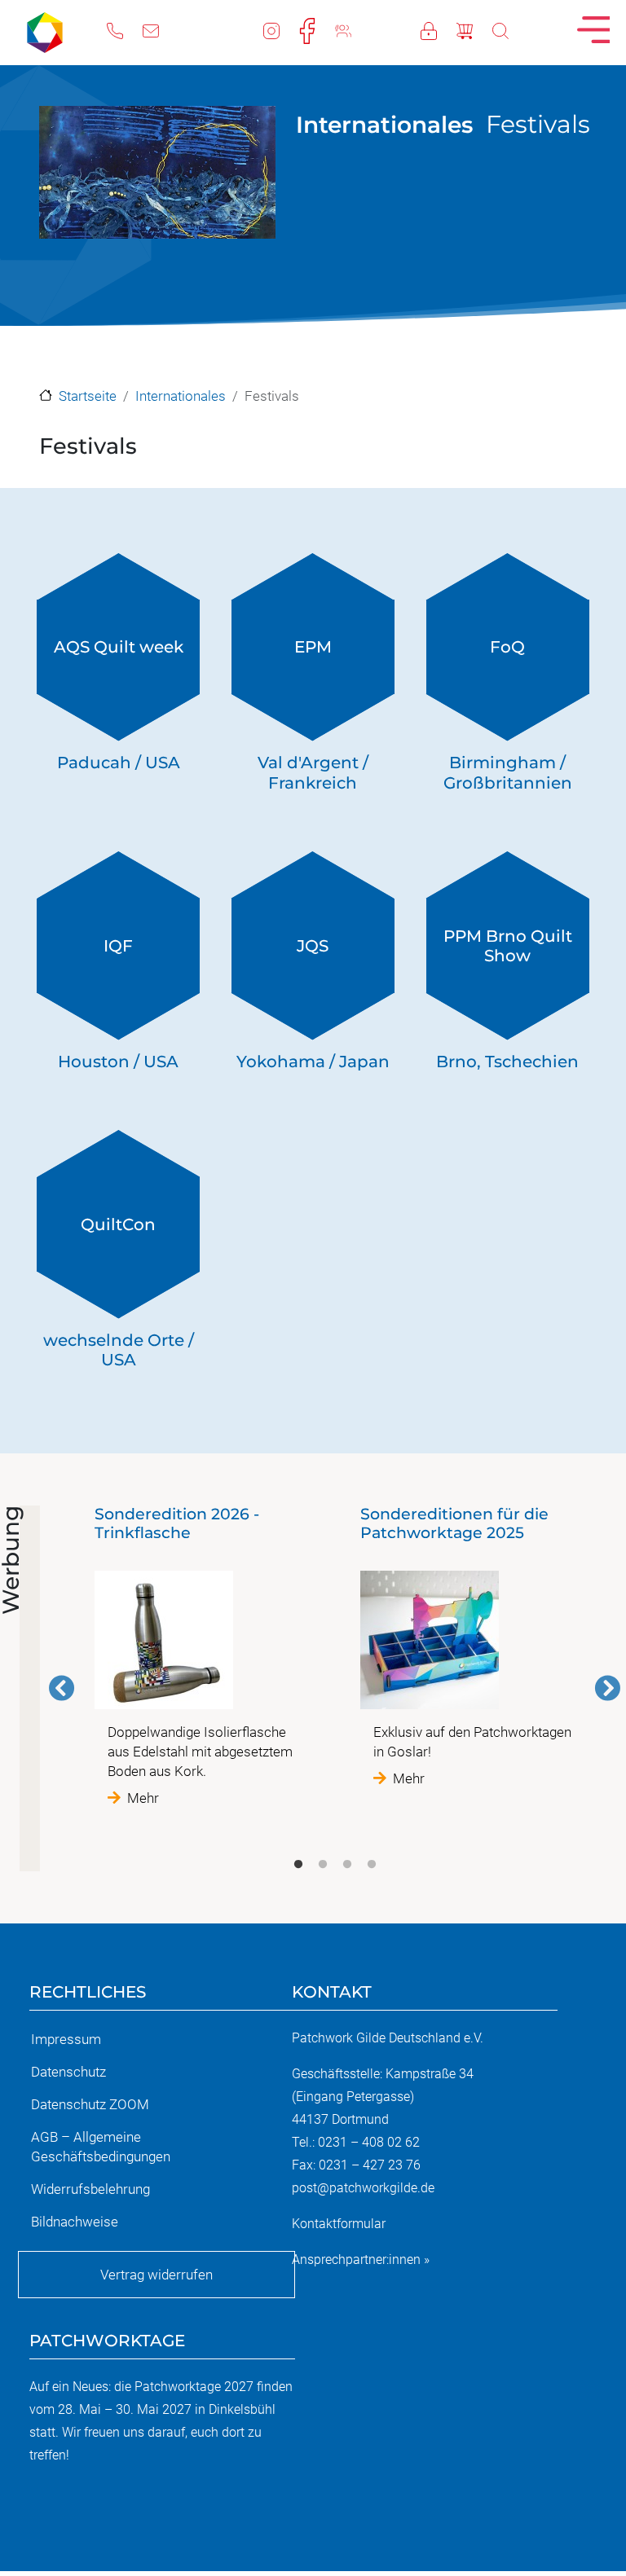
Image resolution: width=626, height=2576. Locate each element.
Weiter (607, 1688)
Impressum (66, 2039)
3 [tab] (347, 1865)
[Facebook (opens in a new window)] (317, 29)
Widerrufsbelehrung (90, 2189)
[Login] (439, 29)
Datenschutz (68, 2072)
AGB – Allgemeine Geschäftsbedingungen (101, 2147)
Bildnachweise (75, 2222)
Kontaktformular (339, 2224)
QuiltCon (118, 1224)
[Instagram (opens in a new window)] (281, 29)
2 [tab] (323, 1865)
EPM (313, 647)
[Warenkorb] (474, 29)
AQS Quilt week (119, 647)
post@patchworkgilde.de (363, 2188)
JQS (313, 946)
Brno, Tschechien (507, 1062)
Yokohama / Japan (313, 1062)
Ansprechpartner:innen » (361, 2259)
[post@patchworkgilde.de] (161, 29)
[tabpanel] (202, 1657)
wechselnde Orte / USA (119, 1350)
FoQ (507, 647)
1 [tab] (298, 1865)
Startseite (88, 396)
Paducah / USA (119, 763)
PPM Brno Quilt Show (508, 946)
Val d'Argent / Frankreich (313, 773)
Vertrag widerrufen (156, 2275)
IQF (118, 946)
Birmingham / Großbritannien (508, 773)
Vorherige (62, 1688)
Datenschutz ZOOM (90, 2104)
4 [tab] (372, 1865)
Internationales (384, 125)
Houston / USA (118, 1062)
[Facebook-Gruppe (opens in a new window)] (353, 29)
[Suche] (510, 29)
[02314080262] (125, 29)
